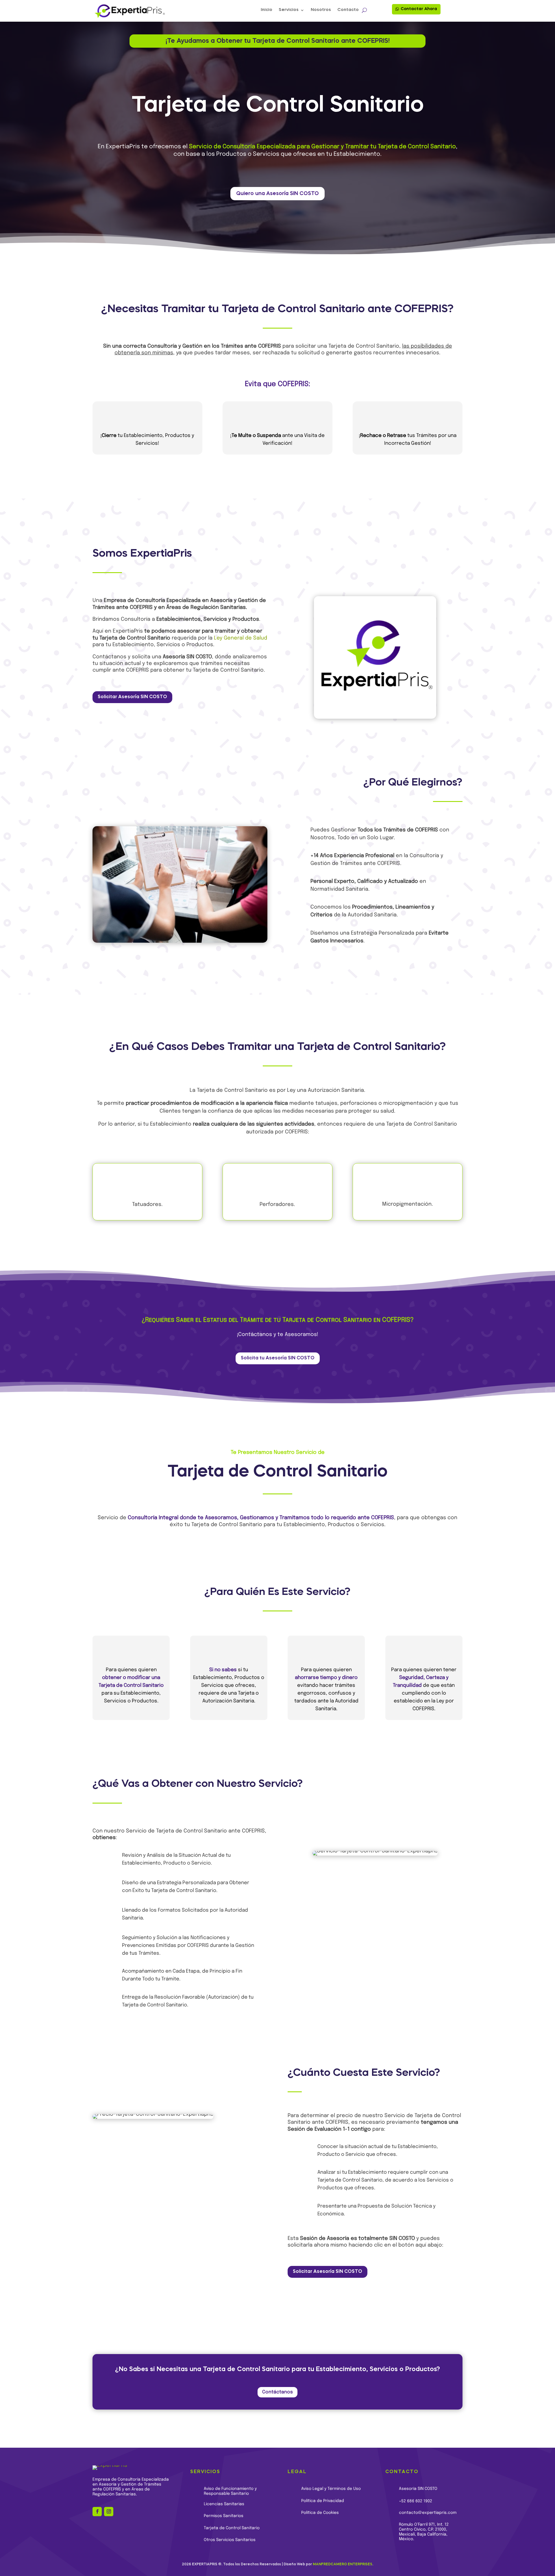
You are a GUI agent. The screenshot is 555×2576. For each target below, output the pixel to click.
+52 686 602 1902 (416, 2501)
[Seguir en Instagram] (109, 2512)
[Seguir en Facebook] (97, 2512)
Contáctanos (277, 2392)
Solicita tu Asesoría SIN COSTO (278, 1358)
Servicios (289, 10)
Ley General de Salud (240, 638)
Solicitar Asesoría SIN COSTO (132, 697)
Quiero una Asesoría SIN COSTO (277, 194)
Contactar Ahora (419, 9)
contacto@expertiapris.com (428, 2513)
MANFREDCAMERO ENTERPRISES (343, 2564)
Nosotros (321, 10)
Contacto (348, 10)
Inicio (267, 10)
